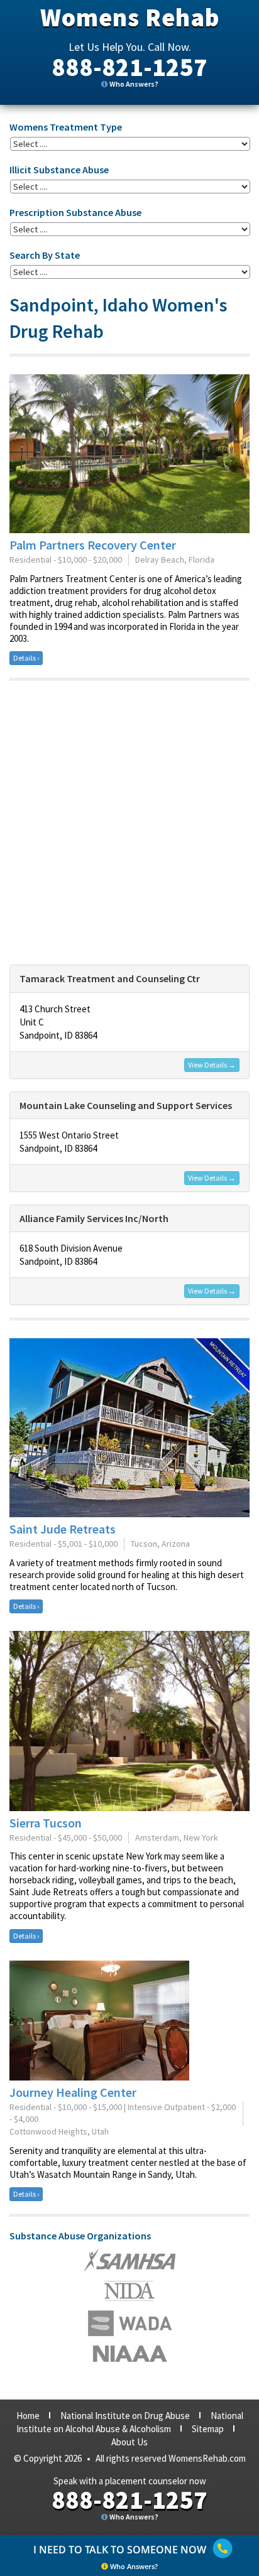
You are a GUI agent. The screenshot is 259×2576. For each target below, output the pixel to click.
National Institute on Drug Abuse (125, 2416)
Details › (26, 658)
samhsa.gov (130, 2260)
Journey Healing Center (73, 2092)
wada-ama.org (129, 2291)
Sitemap (208, 2429)
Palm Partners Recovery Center (93, 545)
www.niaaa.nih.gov (130, 2354)
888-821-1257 (129, 67)
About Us (129, 2442)
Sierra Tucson (46, 1823)
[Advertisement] (129, 823)
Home (28, 2416)
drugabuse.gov (130, 2323)
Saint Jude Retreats (63, 1529)
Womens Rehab (130, 18)
